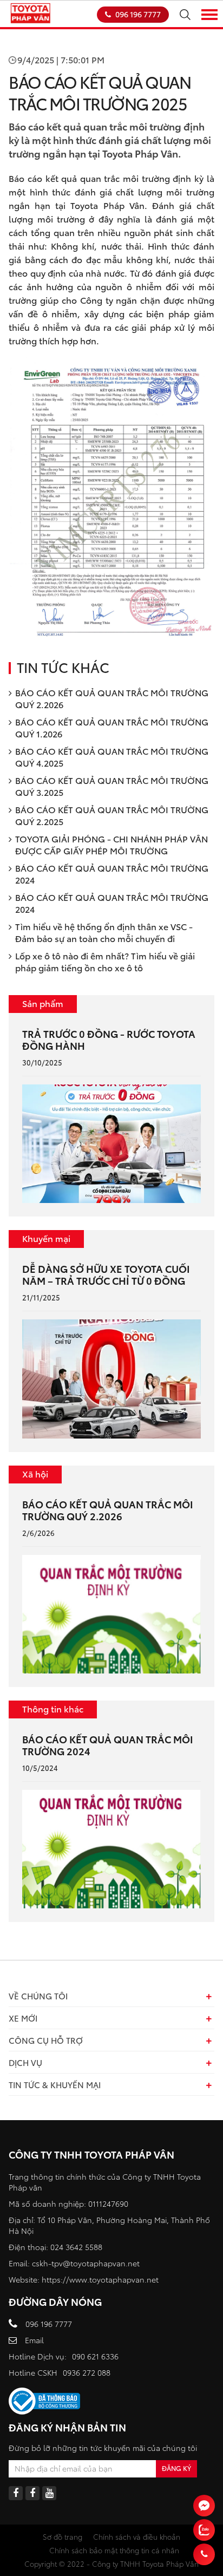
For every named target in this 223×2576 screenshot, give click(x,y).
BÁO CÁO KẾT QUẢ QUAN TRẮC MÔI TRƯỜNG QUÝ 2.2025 (112, 815)
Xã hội (35, 1473)
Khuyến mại (46, 1238)
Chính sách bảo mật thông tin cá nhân (114, 2550)
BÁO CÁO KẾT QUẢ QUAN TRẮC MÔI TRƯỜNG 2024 (112, 874)
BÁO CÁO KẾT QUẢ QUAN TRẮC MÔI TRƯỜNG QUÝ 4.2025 (112, 757)
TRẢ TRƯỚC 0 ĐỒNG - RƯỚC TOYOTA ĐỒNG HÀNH (109, 1039)
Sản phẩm (43, 1003)
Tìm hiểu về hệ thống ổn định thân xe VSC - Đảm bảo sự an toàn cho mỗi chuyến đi (104, 932)
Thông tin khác (53, 1708)
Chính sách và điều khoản (137, 2536)
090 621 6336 (95, 2356)
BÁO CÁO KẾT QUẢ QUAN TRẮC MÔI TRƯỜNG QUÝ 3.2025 (112, 786)
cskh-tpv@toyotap (65, 2263)
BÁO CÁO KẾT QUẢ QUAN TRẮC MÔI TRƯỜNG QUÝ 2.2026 (112, 698)
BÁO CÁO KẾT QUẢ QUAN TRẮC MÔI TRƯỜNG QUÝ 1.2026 (112, 727)
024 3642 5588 (76, 2247)
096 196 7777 (138, 14)
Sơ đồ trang (63, 2536)
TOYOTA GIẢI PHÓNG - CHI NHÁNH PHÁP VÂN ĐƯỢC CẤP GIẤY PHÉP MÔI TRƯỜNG (111, 844)
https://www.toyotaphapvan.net (100, 2279)
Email (34, 2340)
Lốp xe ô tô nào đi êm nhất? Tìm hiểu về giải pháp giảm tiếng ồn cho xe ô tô (105, 961)
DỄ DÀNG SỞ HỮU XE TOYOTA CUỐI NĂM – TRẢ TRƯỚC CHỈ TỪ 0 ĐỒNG (106, 1274)
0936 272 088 (87, 2372)
